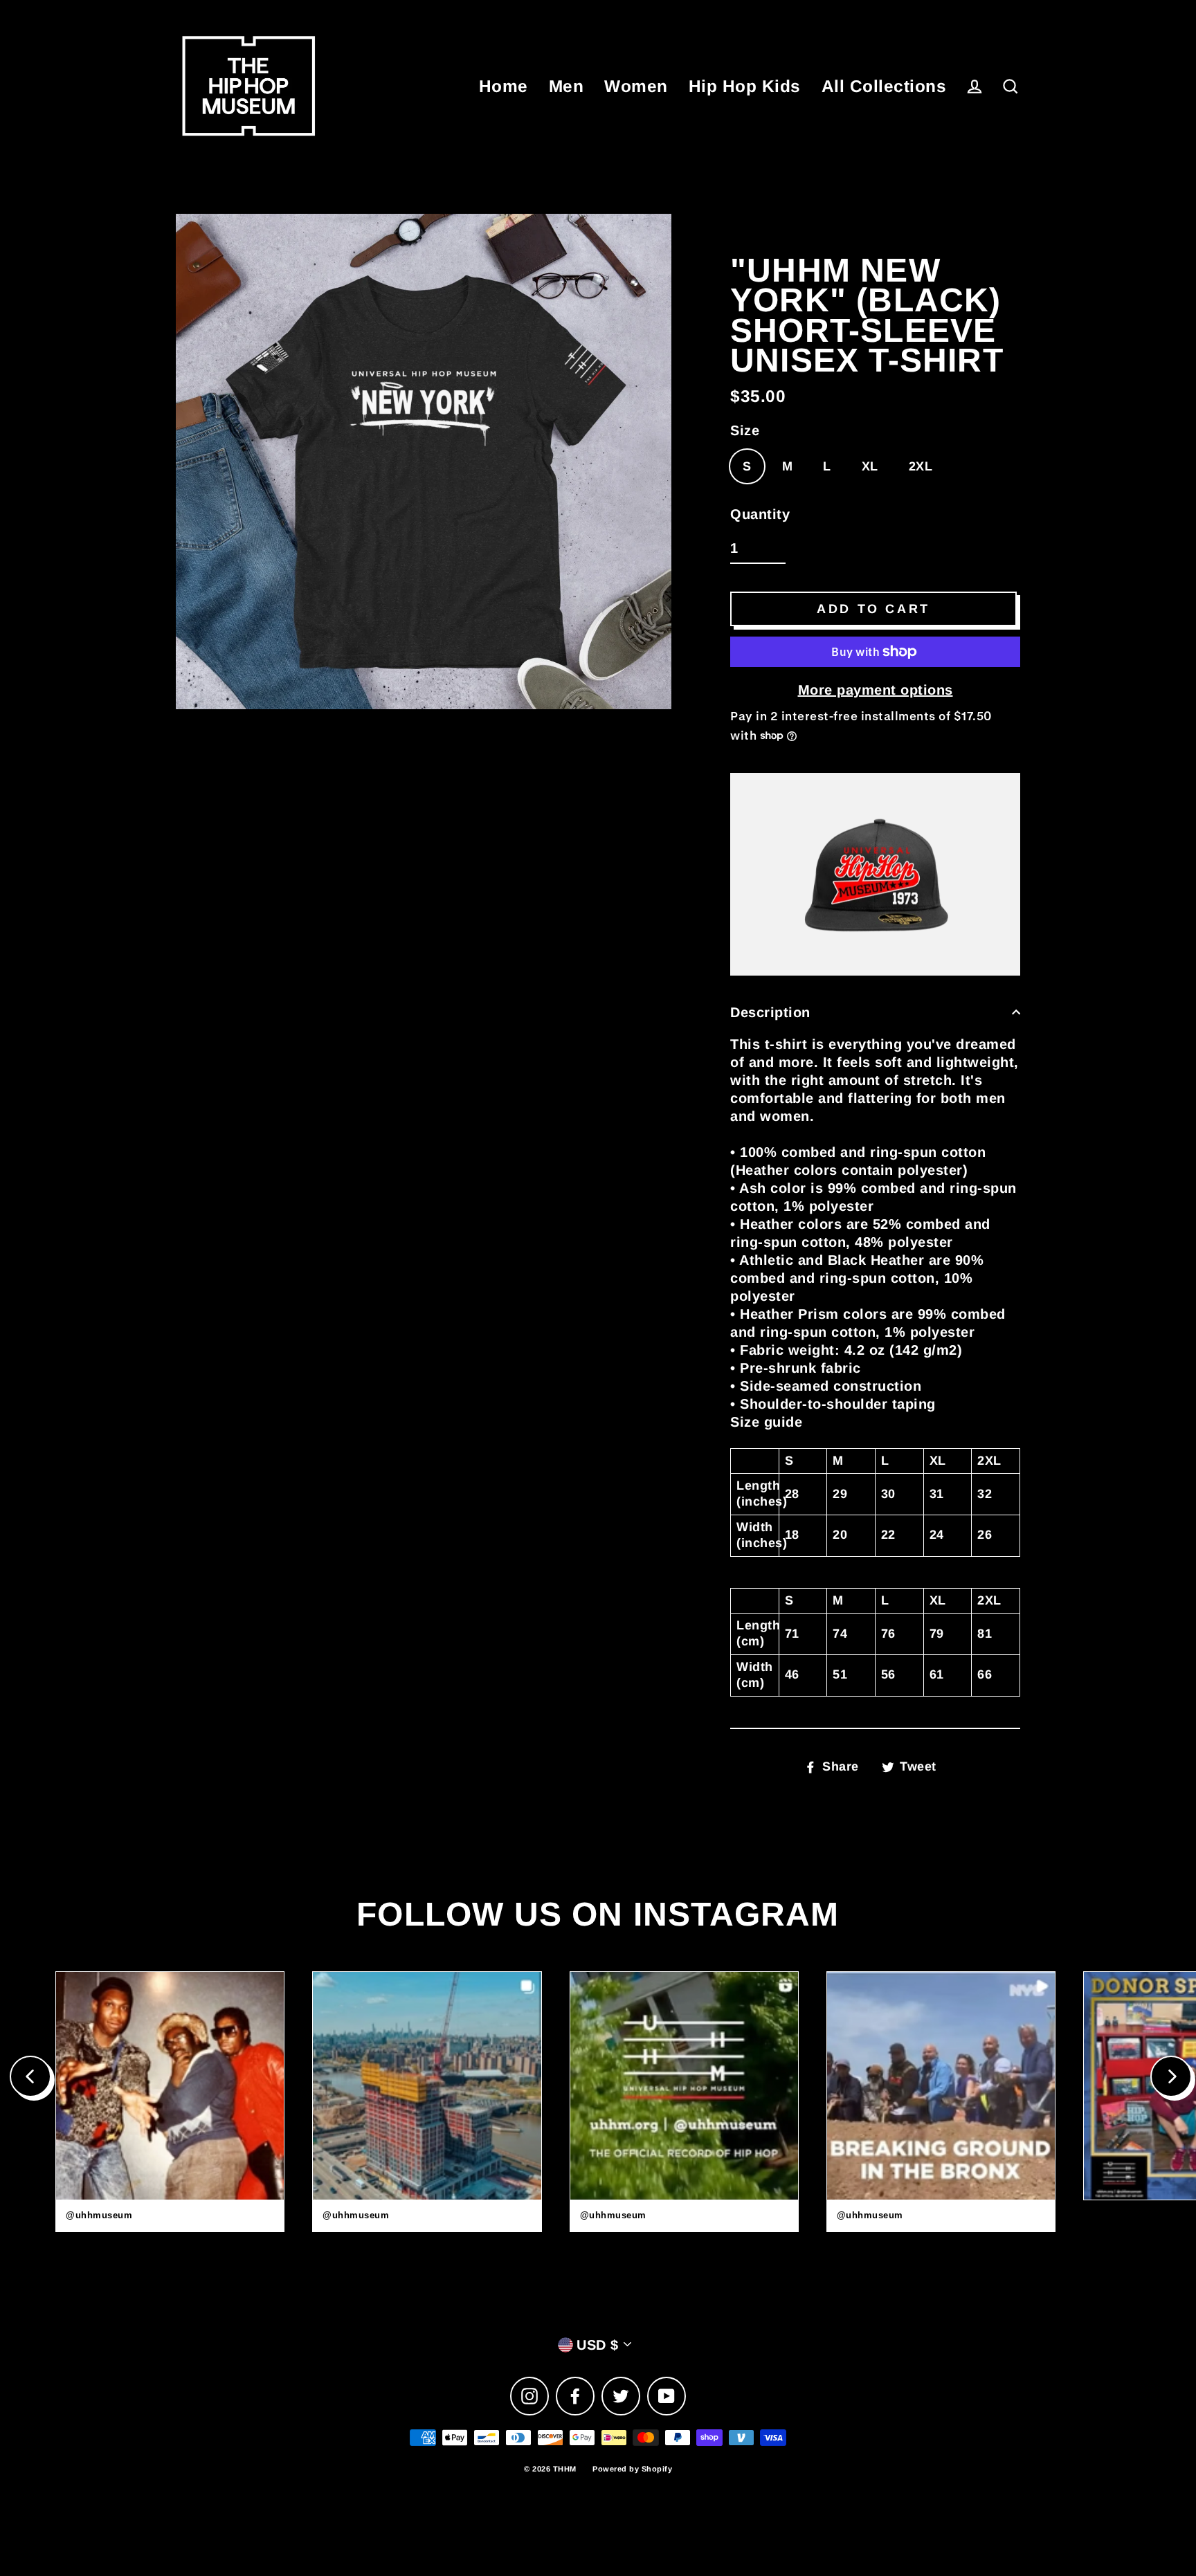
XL (870, 466)
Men (567, 86)
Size (745, 430)
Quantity (760, 514)
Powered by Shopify (632, 2469)
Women (636, 86)
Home (504, 86)
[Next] (1171, 2076)
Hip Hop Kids (745, 86)
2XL (921, 466)
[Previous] (30, 2076)
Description (770, 1012)
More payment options (876, 690)
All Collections (884, 86)
